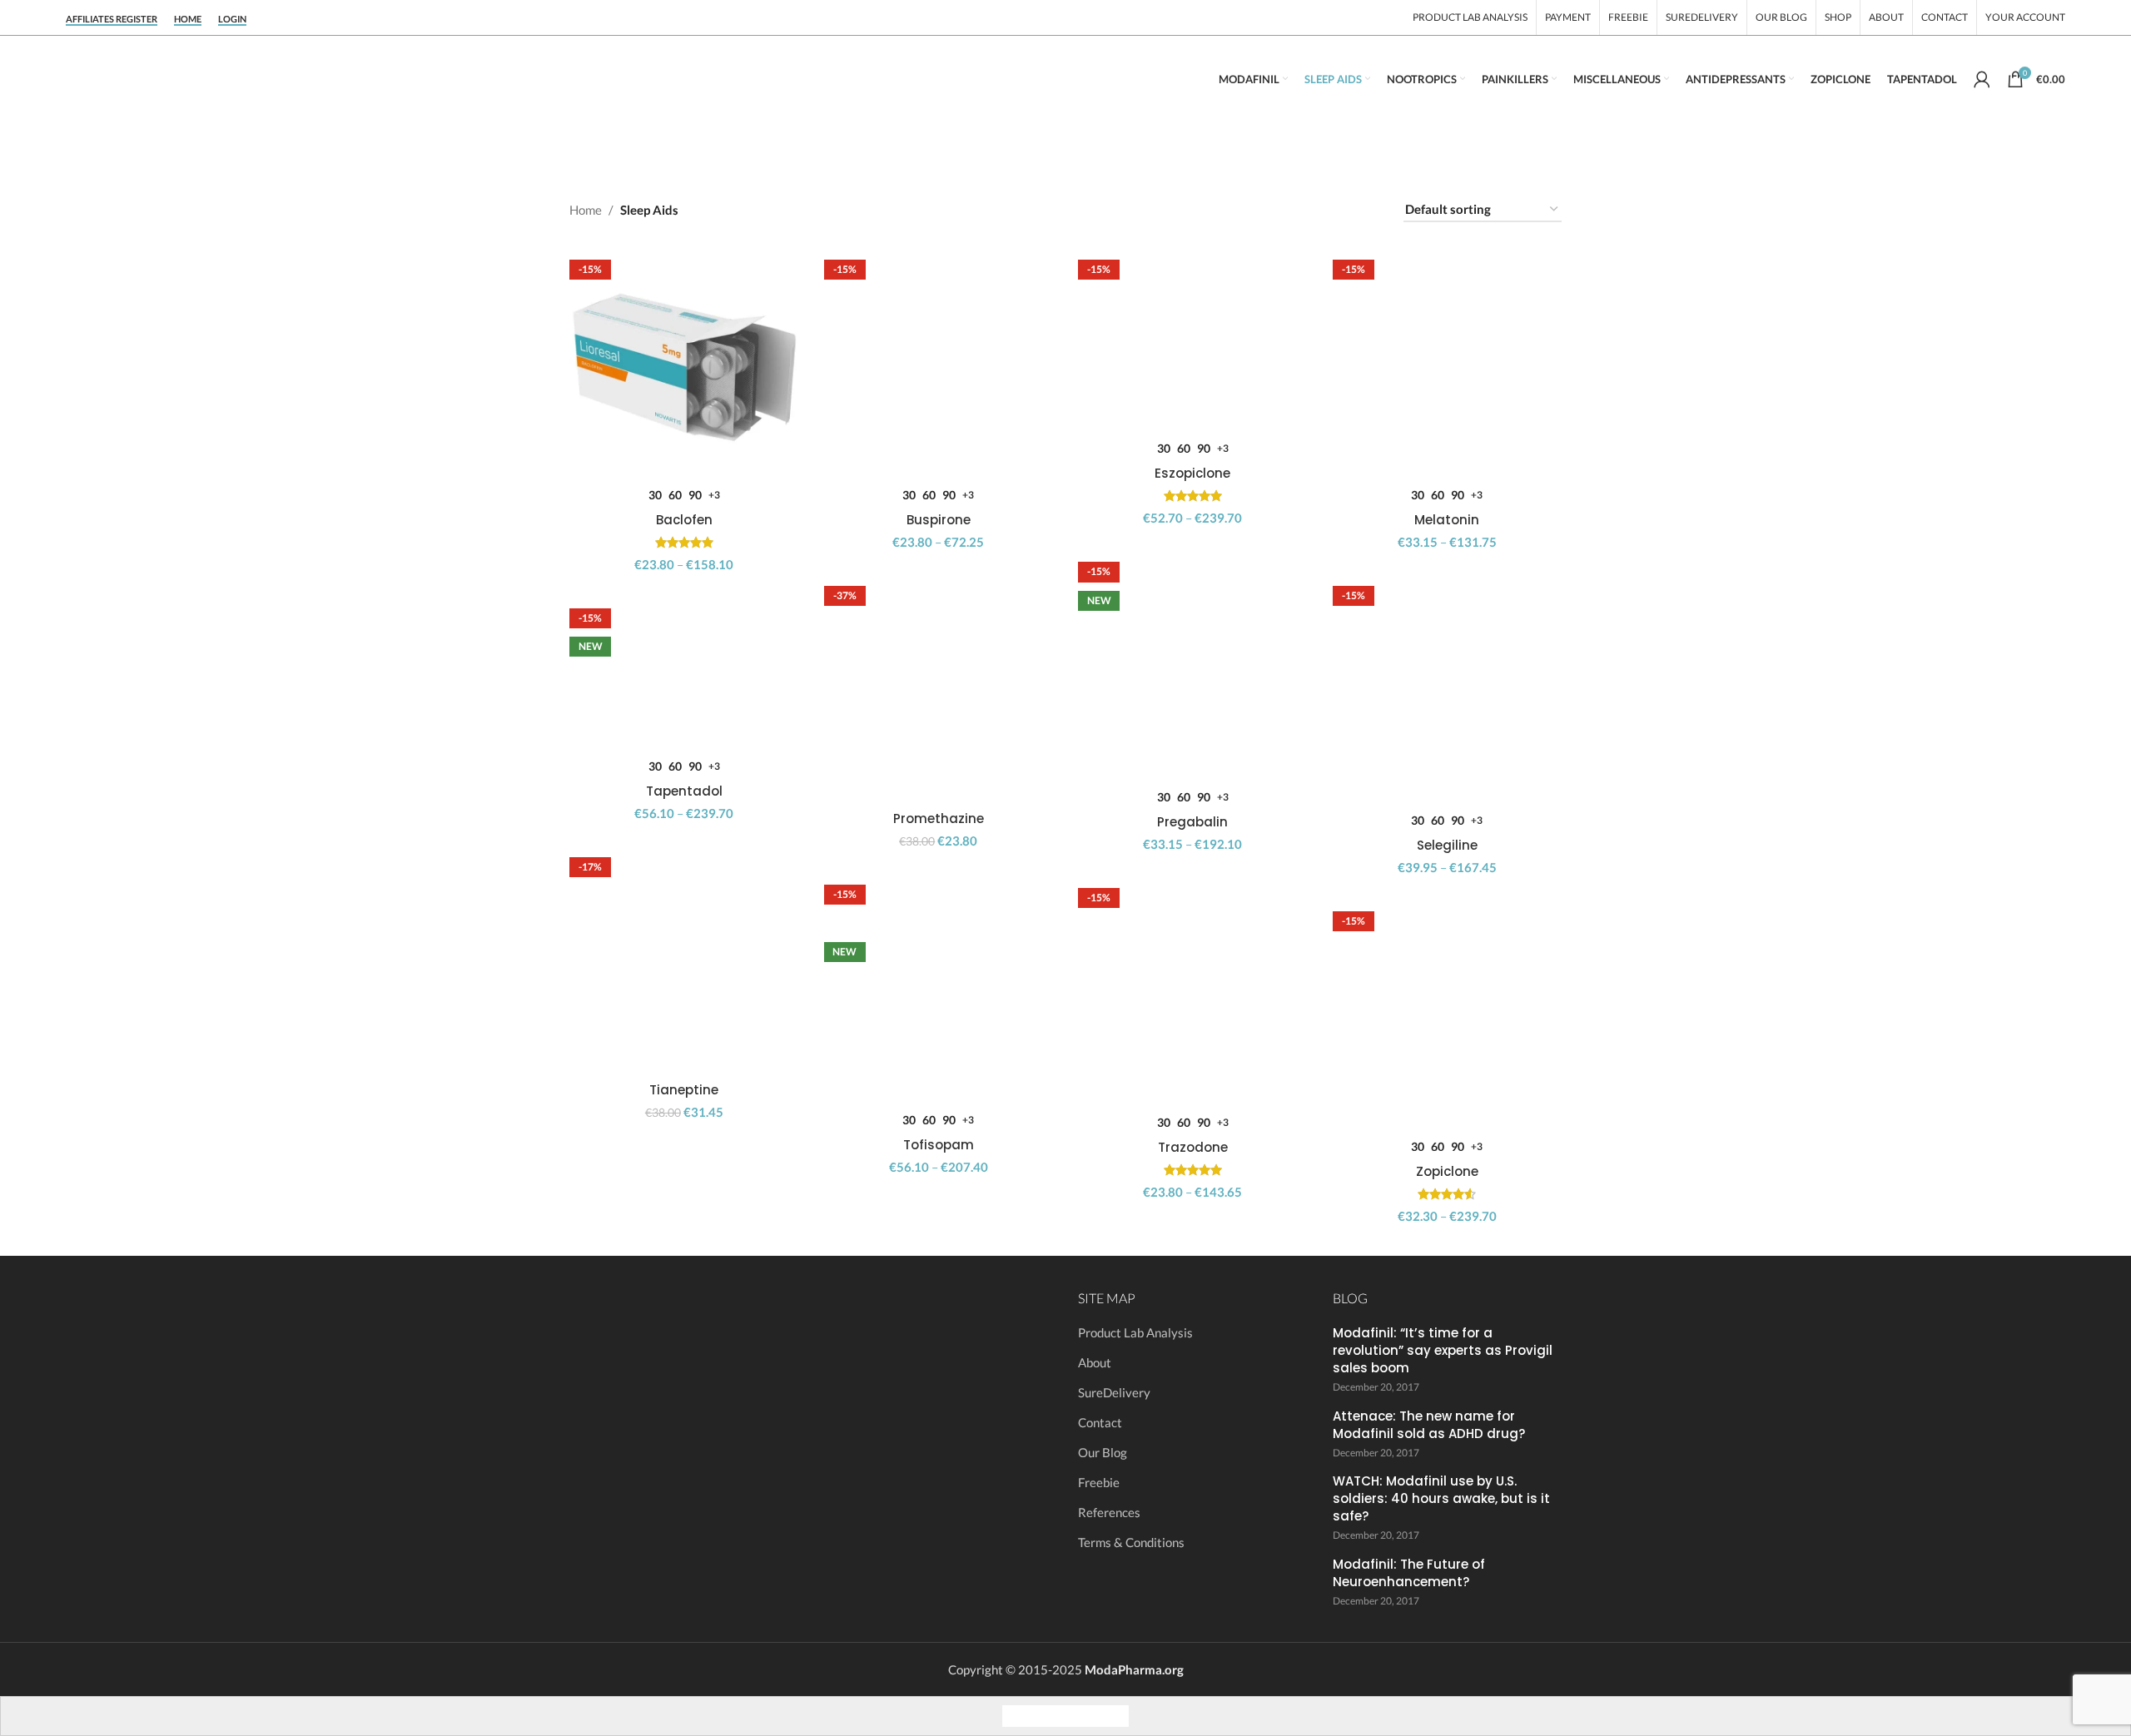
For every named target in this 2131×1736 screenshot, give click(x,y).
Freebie (1099, 1482)
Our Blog (1103, 1452)
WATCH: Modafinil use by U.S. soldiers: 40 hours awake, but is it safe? (1441, 1498)
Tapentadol (684, 791)
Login (232, 19)
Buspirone (939, 520)
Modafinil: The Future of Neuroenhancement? (1409, 1573)
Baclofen (684, 520)
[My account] (1982, 79)
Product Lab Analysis (1135, 1332)
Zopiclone (1447, 1171)
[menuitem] (1018, 1716)
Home (188, 19)
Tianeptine (684, 1090)
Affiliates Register (112, 19)
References (1109, 1512)
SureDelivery (1114, 1392)
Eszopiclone (1192, 473)
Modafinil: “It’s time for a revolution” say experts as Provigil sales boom (1443, 1350)
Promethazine (939, 818)
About (1095, 1362)
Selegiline (1447, 845)
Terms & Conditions (1131, 1542)
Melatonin (1447, 520)
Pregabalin (1192, 822)
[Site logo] (233, 77)
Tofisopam (939, 1145)
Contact (1100, 1422)
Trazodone (1193, 1147)
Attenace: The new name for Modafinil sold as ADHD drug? (1429, 1425)
